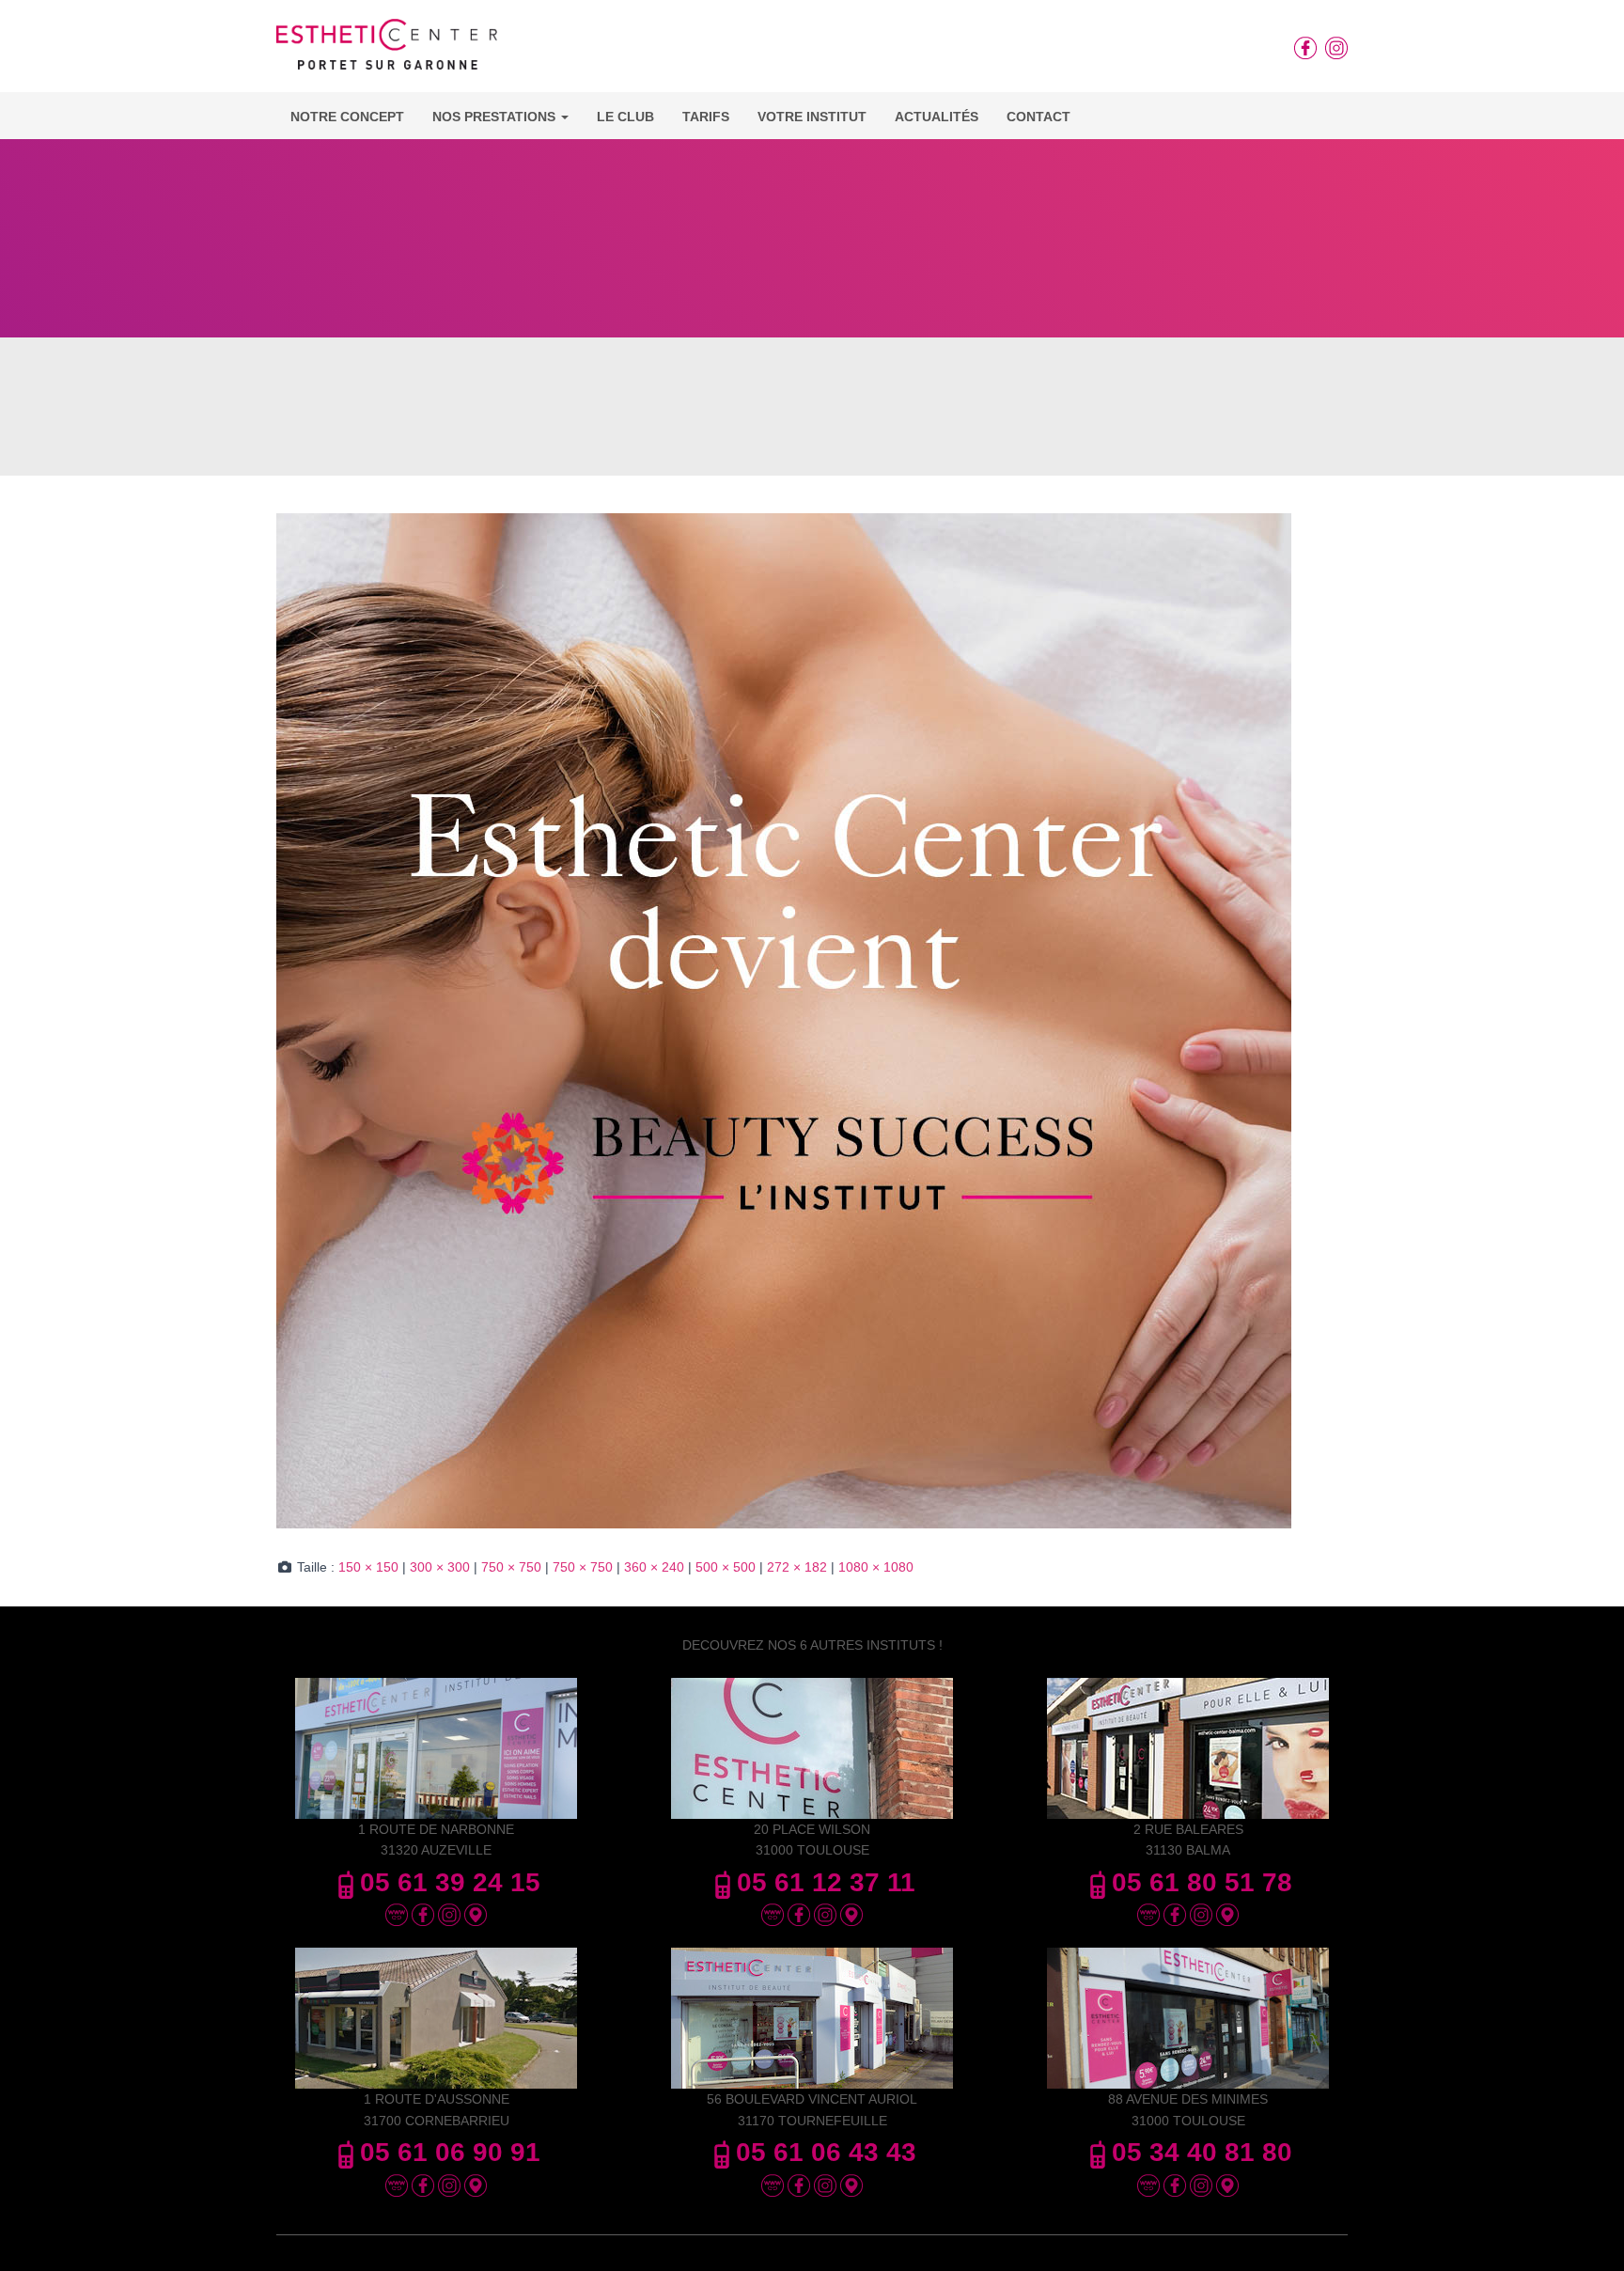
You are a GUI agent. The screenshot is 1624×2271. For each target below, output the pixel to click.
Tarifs (706, 117)
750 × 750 (511, 1567)
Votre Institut (812, 117)
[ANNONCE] (784, 1020)
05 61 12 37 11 (826, 1882)
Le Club (625, 117)
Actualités (937, 117)
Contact (1038, 117)
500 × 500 (726, 1567)
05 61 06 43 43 (826, 2152)
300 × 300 (440, 1567)
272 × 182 (797, 1567)
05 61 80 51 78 (1202, 1882)
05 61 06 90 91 (450, 2152)
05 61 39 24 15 (450, 1882)
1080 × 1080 (876, 1567)
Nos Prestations (496, 117)
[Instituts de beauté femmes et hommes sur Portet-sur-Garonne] (387, 51)
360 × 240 (654, 1567)
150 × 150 (368, 1567)
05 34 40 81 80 (1202, 2152)
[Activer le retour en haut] (1587, 2233)
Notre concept (347, 117)
